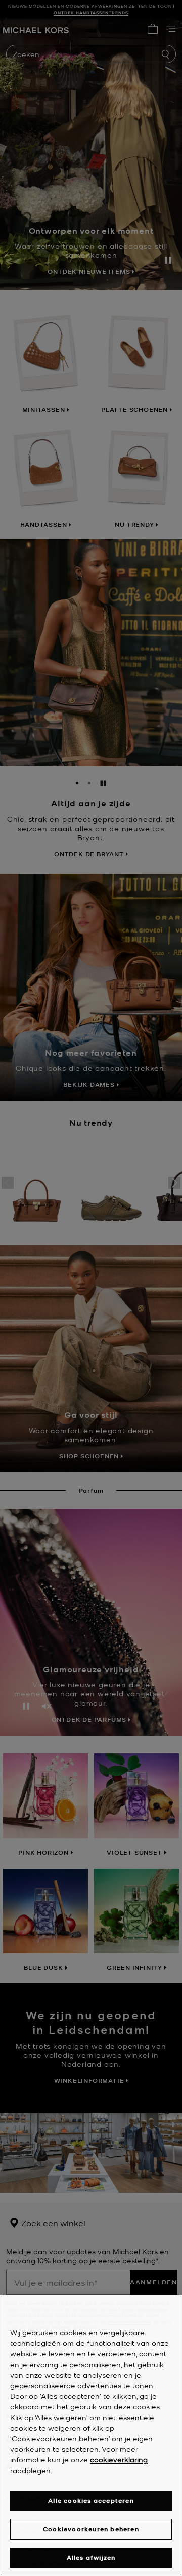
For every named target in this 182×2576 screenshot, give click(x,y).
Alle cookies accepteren (91, 2501)
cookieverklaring (119, 2459)
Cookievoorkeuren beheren (91, 2529)
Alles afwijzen (91, 2558)
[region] (91, 2436)
